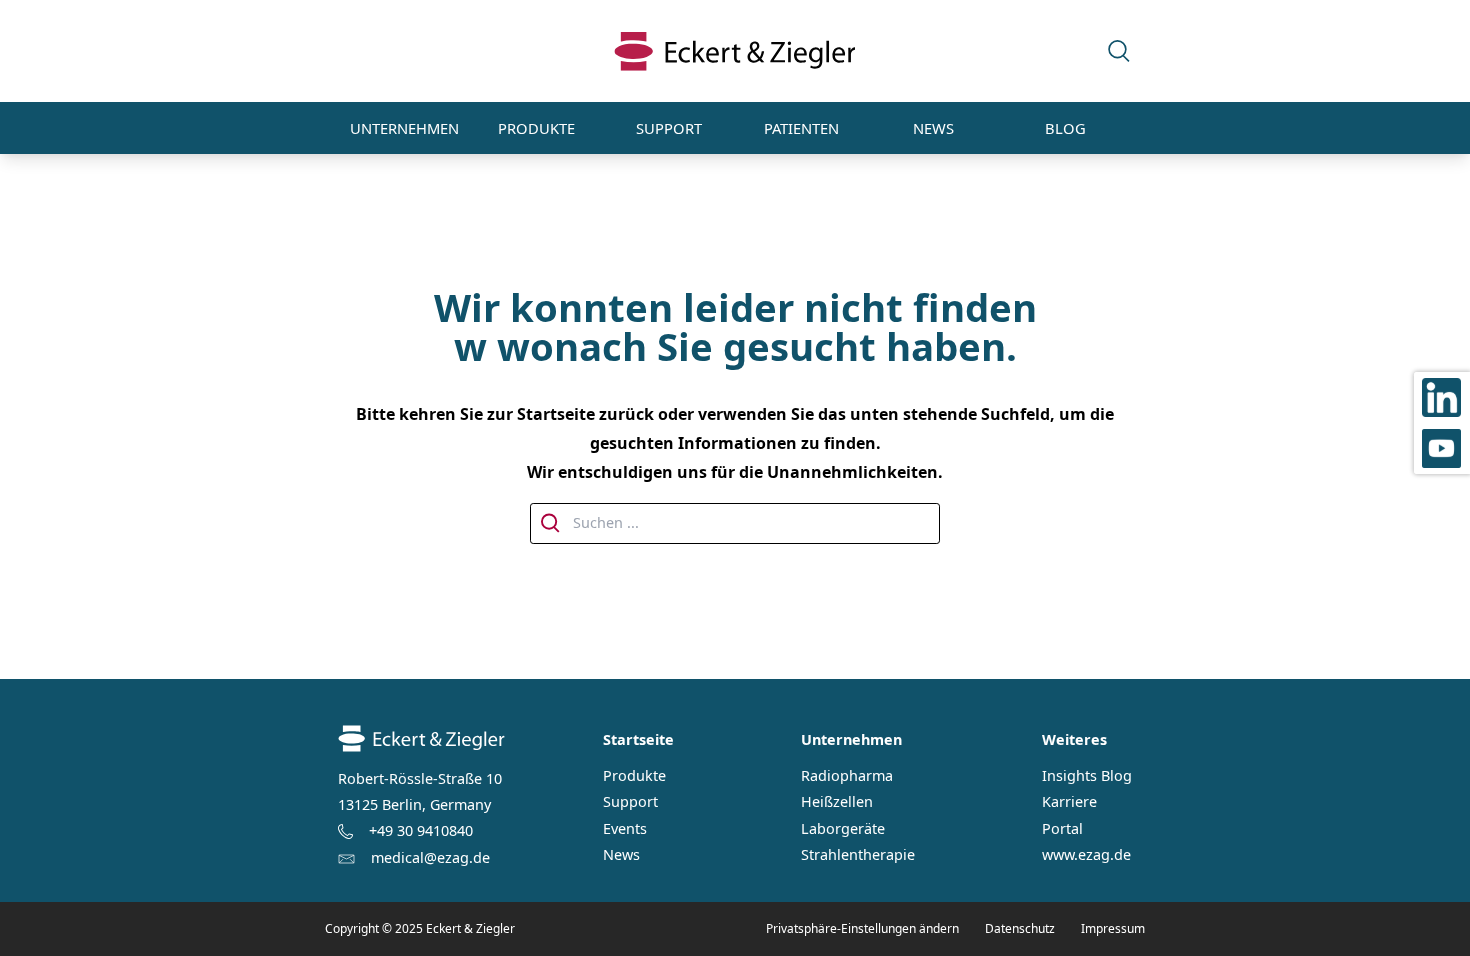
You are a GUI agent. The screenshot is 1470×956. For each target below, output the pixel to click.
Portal (1062, 829)
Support (630, 802)
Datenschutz (1020, 928)
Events (625, 829)
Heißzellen (837, 802)
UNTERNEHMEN (404, 128)
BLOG (1065, 128)
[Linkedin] (1442, 397)
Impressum (1113, 928)
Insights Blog (1087, 776)
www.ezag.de (1086, 855)
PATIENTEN (801, 128)
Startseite (638, 739)
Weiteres (1074, 739)
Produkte (634, 776)
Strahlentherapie (858, 855)
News (621, 855)
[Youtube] (1442, 448)
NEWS (933, 128)
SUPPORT (669, 128)
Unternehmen (851, 739)
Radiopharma (847, 776)
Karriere (1069, 802)
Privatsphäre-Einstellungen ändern (862, 928)
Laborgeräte (843, 829)
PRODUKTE (536, 128)
